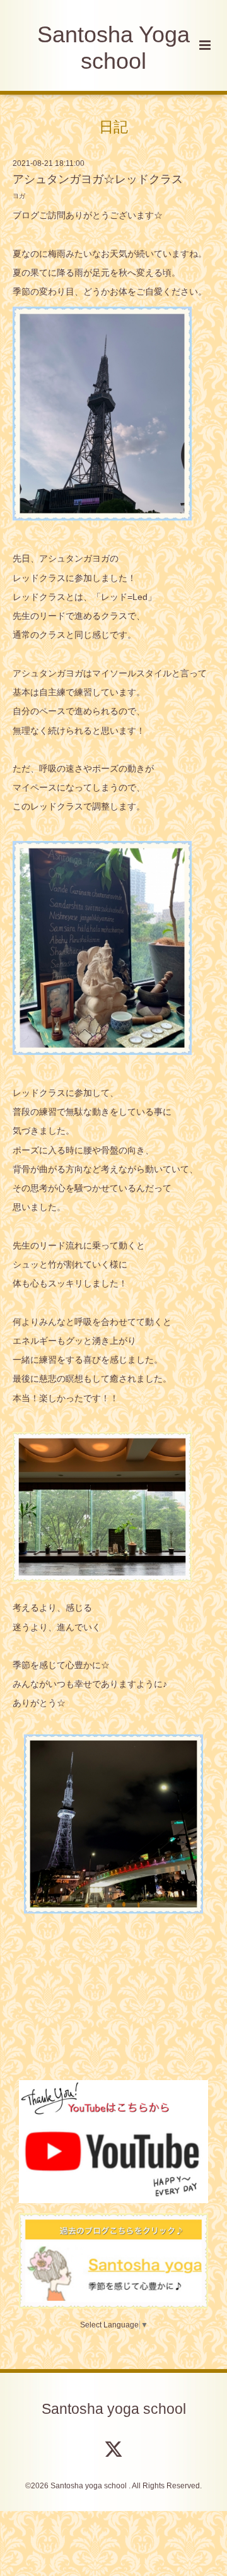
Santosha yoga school (114, 2409)
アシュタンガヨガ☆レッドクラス (98, 179)
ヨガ (19, 196)
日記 (113, 126)
